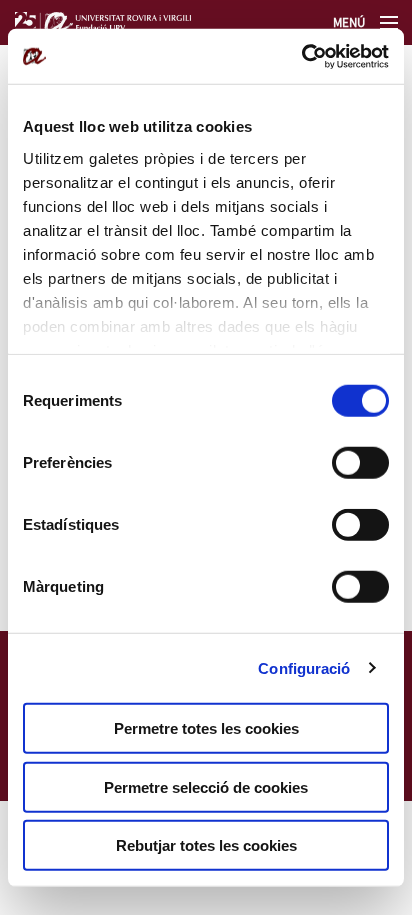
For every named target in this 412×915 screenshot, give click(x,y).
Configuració (304, 667)
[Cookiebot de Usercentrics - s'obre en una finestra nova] (301, 56)
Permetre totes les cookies (206, 728)
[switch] (360, 463)
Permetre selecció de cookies (206, 786)
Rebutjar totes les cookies (206, 845)
